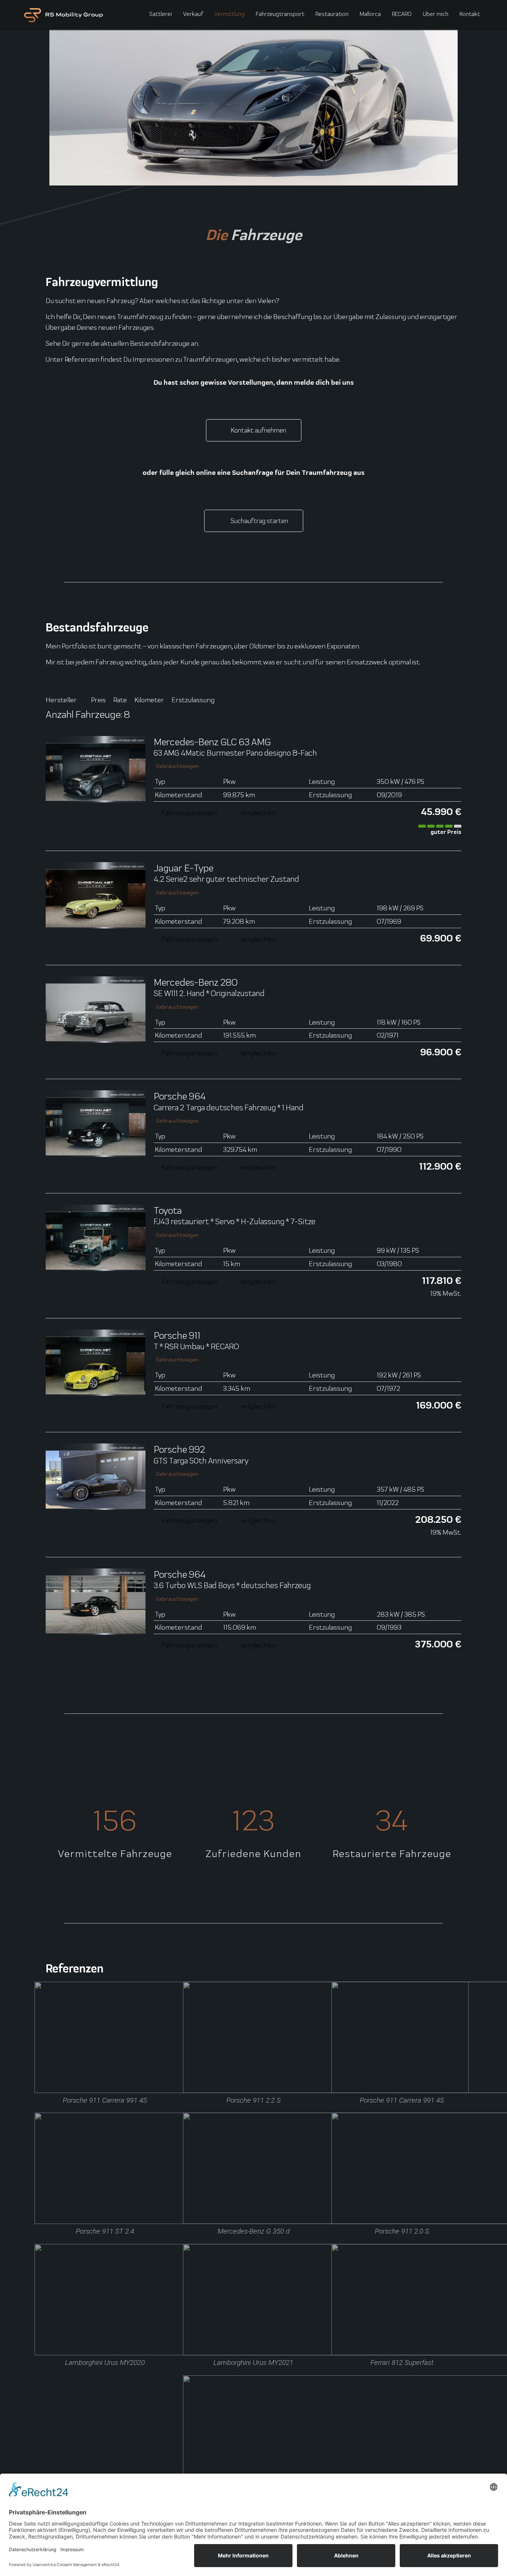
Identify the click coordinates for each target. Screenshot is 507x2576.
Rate (120, 700)
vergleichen (258, 812)
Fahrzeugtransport (280, 14)
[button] (439, 716)
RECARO (402, 14)
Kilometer (149, 700)
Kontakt (470, 14)
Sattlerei (161, 14)
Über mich (436, 14)
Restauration (332, 14)
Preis (98, 700)
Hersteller (61, 700)
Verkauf (193, 14)
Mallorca (370, 14)
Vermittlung (229, 14)
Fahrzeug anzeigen (189, 812)
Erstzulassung (193, 700)
